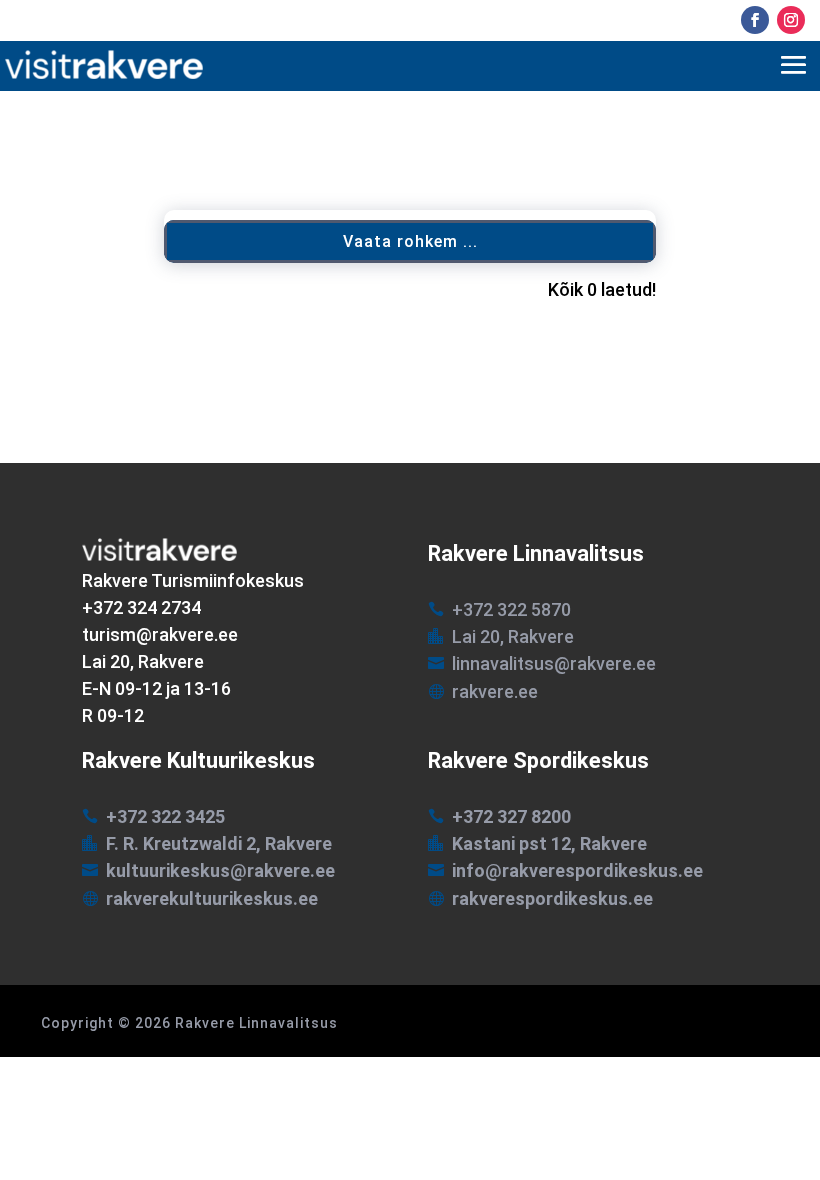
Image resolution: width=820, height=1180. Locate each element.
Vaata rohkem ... (410, 241)
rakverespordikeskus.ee (552, 898)
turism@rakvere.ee (160, 634)
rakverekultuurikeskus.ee (212, 898)
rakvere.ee (495, 691)
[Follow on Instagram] (791, 20)
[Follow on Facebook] (755, 20)
